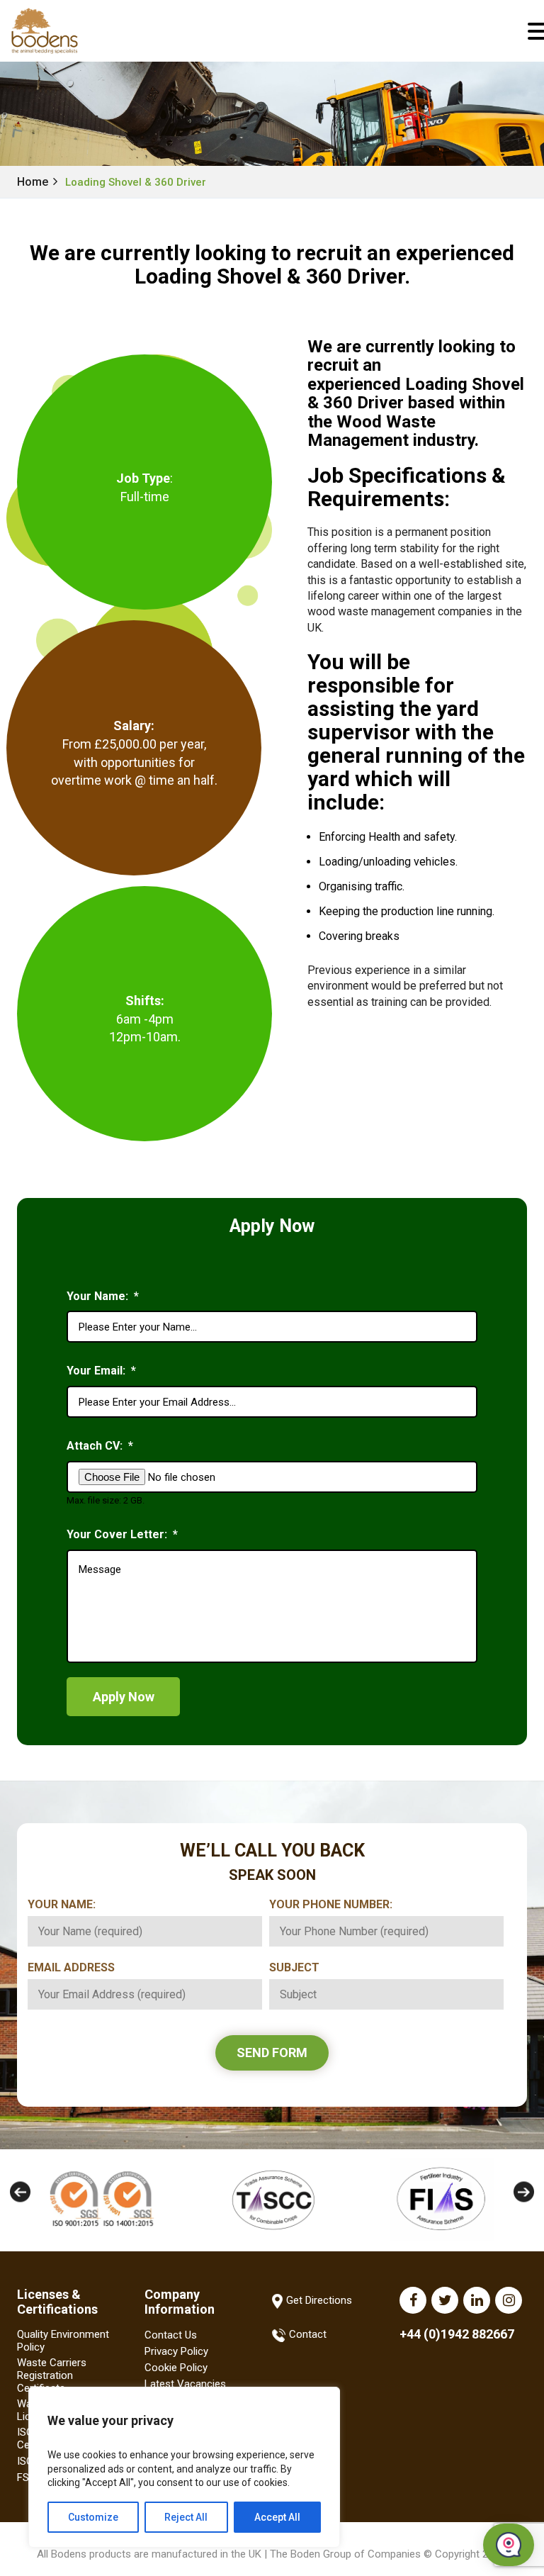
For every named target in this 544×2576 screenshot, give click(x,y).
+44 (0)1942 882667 (457, 2334)
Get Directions (319, 2301)
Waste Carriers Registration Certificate (52, 2375)
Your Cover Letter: (122, 1534)
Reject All (186, 2517)
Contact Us (171, 2335)
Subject (300, 1967)
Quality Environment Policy (63, 2341)
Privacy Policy (176, 2351)
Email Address (76, 1967)
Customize (93, 2517)
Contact (308, 2334)
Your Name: (103, 1296)
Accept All (277, 2517)
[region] (184, 2467)
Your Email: (101, 1371)
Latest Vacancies (185, 2384)
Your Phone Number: (336, 1904)
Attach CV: (100, 1446)
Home (33, 182)
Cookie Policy (176, 2368)
